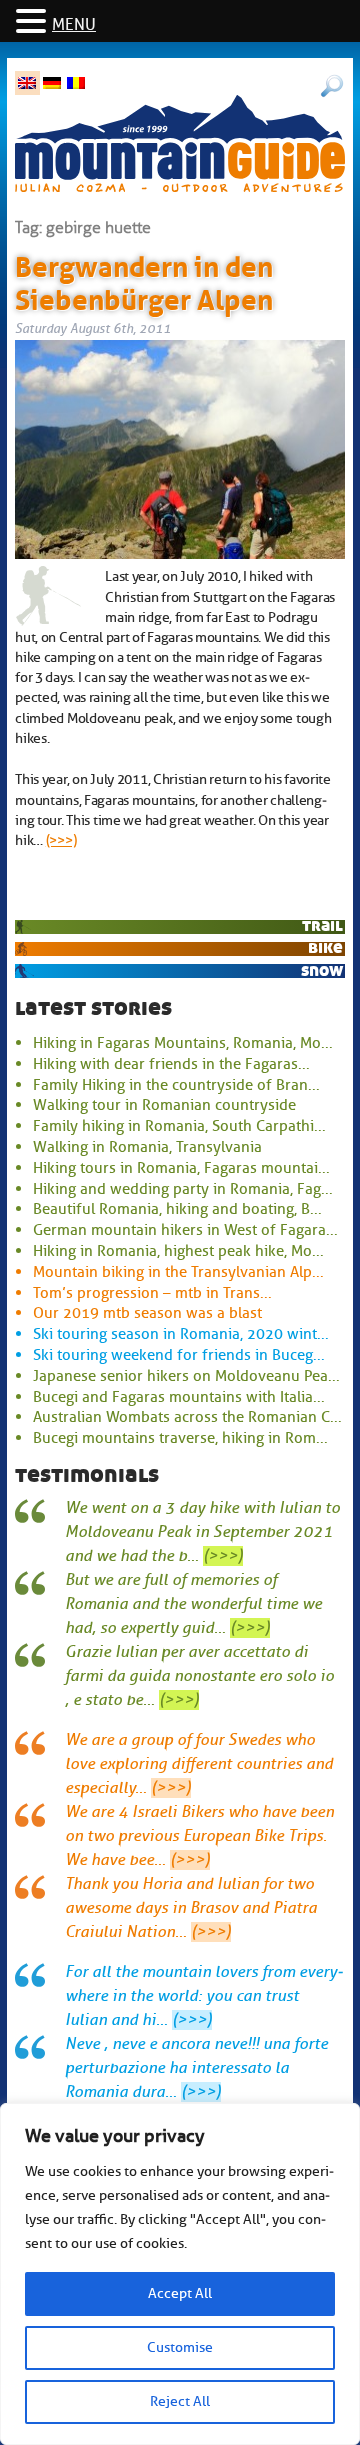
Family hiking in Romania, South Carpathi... (179, 1126)
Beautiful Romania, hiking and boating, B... (177, 1209)
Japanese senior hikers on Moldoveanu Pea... (186, 1376)
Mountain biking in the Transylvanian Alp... (178, 1272)
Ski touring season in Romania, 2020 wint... (181, 1334)
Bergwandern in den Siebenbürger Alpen (144, 280)
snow (322, 970)
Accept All (180, 2293)
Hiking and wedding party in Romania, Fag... (183, 1189)
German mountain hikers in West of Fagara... (185, 1230)
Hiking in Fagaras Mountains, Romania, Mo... (183, 1043)
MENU (74, 25)
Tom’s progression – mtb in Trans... (152, 1293)
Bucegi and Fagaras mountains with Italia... (179, 1397)
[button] (34, 22)
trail (322, 925)
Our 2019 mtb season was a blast (147, 1313)
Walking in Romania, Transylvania (147, 1147)
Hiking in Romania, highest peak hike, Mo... (178, 1251)
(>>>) (61, 840)
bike (325, 947)
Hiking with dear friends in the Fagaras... (171, 1064)
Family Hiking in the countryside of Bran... (176, 1085)
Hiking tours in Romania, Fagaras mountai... (181, 1168)
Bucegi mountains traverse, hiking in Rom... (180, 1438)
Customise (180, 2347)
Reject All (180, 2401)
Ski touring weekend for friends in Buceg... (179, 1355)
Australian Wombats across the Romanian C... (187, 1417)
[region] (180, 2274)
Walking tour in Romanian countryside (164, 1105)
